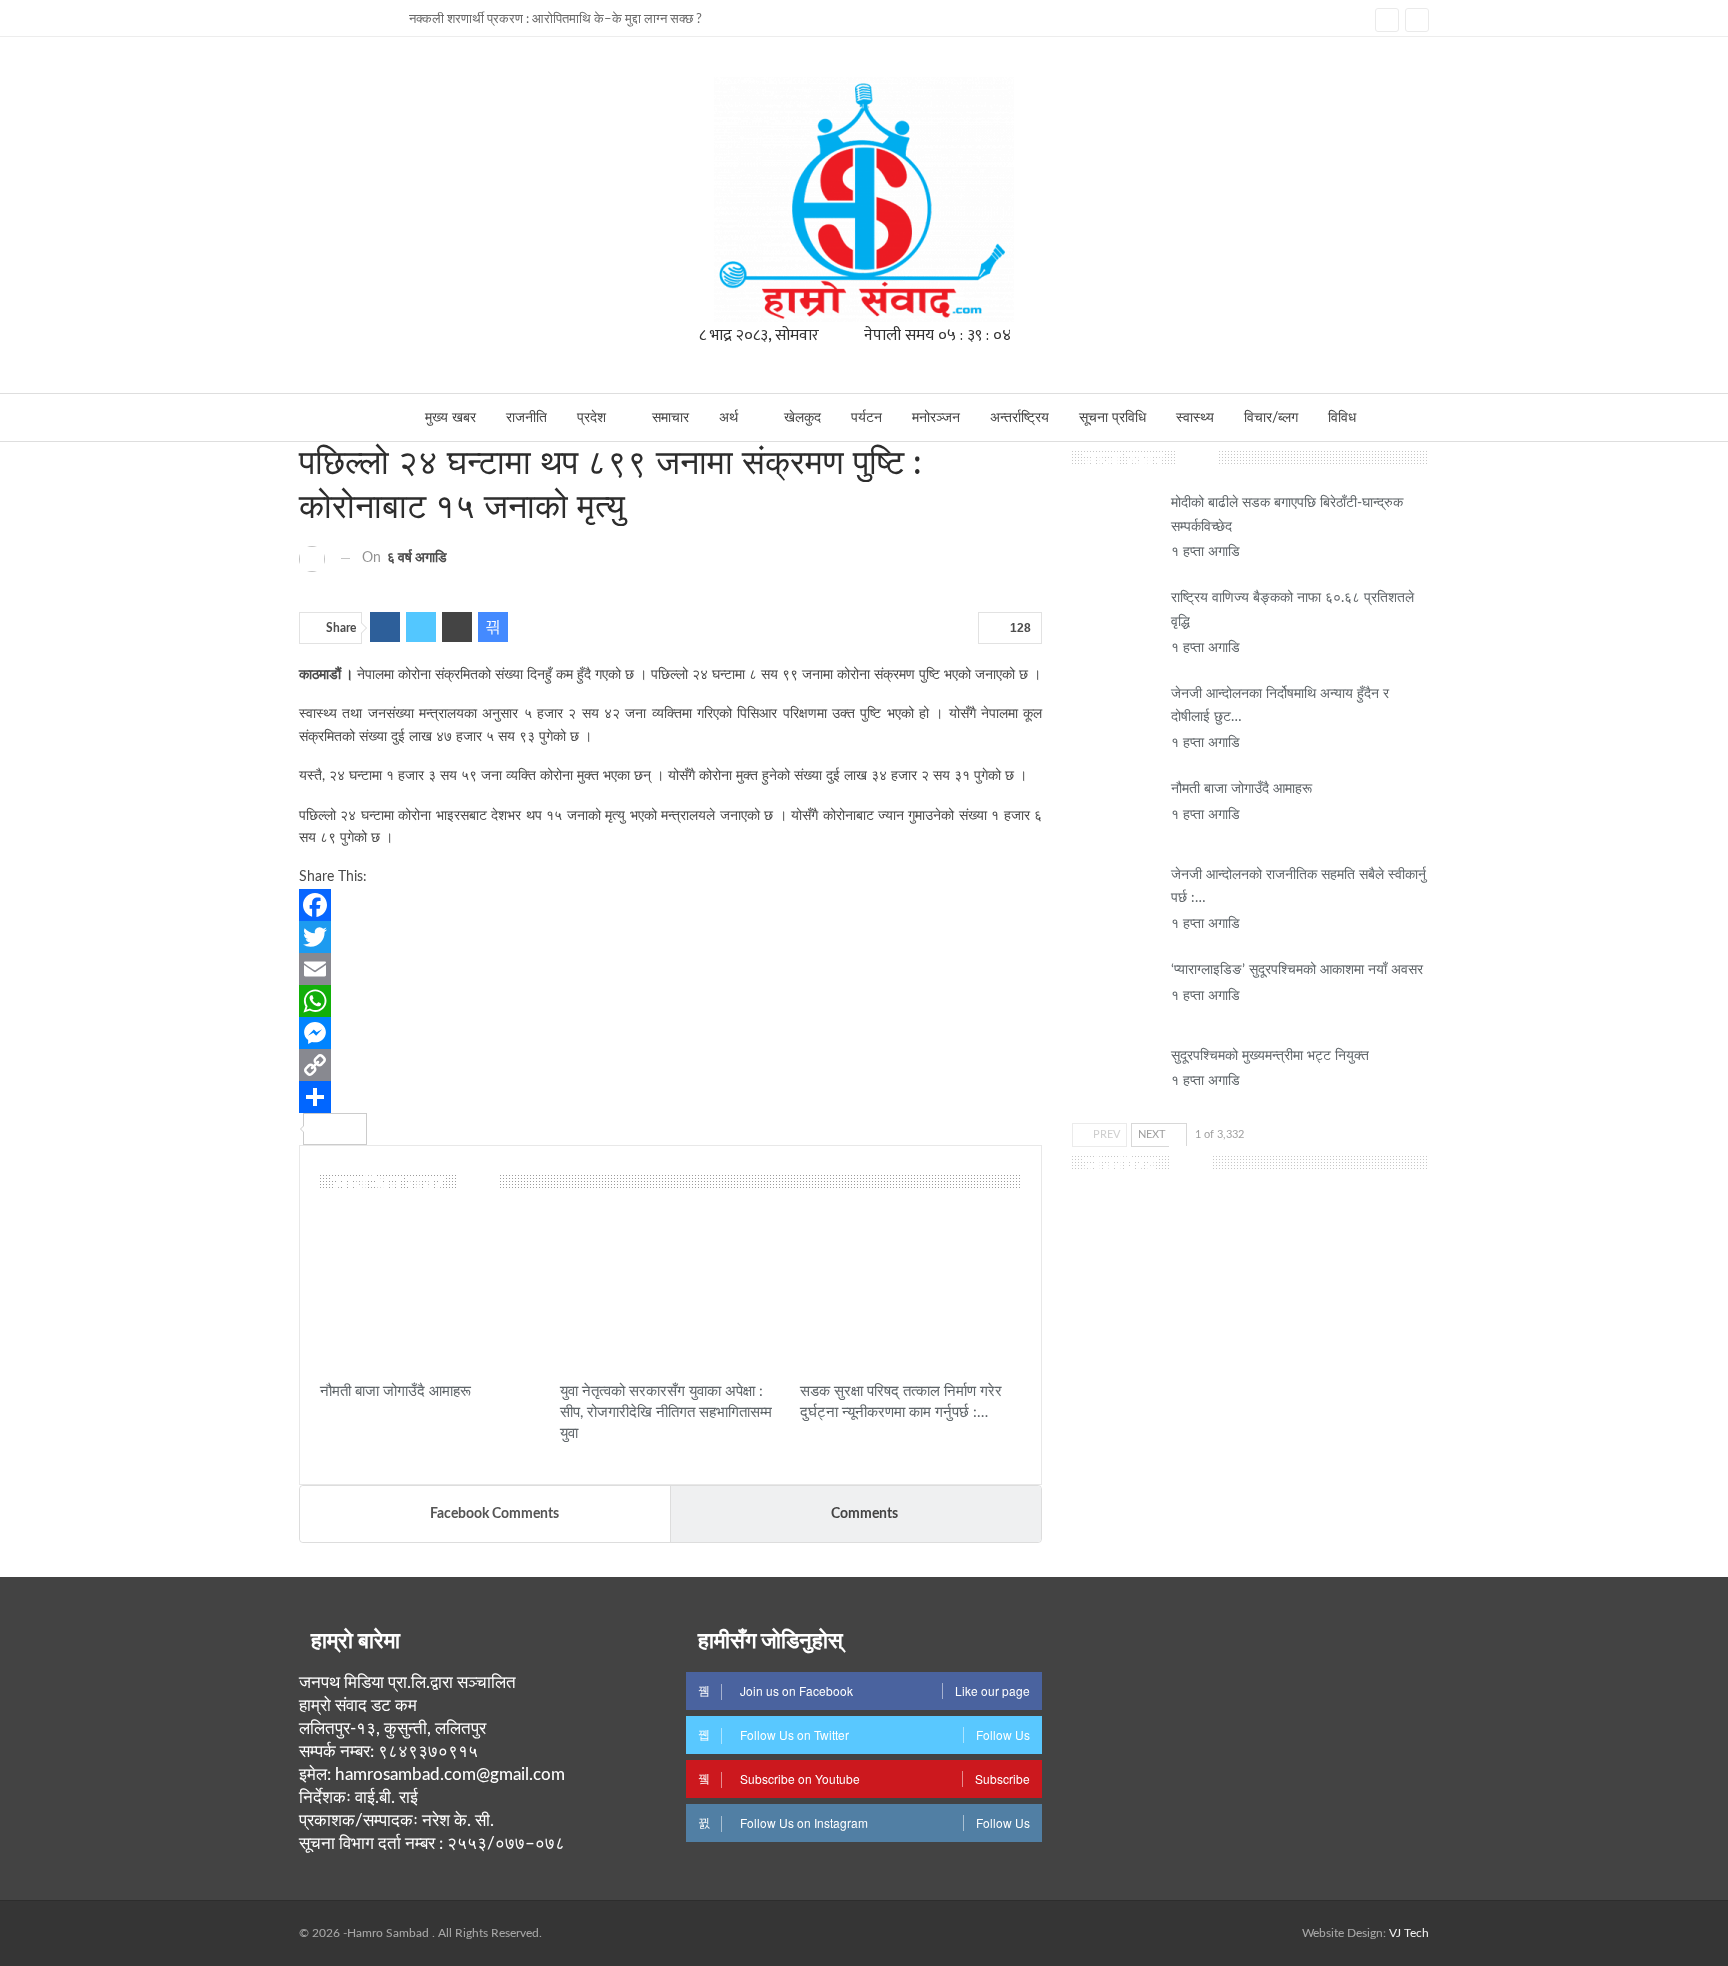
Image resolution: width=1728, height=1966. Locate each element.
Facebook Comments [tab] (494, 1514)
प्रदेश (591, 418)
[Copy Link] (670, 1065)
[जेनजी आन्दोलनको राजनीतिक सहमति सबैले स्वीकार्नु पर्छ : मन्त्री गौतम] (1115, 896)
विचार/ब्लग (1271, 418)
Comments (864, 1514)
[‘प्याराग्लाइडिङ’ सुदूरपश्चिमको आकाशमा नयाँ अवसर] (1115, 991)
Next (1153, 1134)
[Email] (670, 969)
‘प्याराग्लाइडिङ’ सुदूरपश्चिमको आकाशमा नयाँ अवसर (1297, 970)
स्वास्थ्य (1195, 418)
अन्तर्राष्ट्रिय (1019, 418)
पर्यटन (866, 418)
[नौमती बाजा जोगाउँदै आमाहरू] (431, 1293)
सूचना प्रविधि (1112, 418)
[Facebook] (670, 905)
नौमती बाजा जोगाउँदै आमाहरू (1241, 789)
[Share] (670, 1097)
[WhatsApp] (670, 1001)
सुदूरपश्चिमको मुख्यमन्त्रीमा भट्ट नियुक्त (1270, 1056)
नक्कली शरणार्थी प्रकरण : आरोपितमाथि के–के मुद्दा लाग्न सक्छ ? (555, 19)
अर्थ (728, 418)
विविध (1342, 418)
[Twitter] (670, 937)
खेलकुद (802, 418)
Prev (1105, 1134)
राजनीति (526, 418)
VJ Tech (1409, 1933)
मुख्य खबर (450, 418)
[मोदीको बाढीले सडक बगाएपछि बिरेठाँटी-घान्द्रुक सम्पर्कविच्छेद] (1115, 524)
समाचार (670, 418)
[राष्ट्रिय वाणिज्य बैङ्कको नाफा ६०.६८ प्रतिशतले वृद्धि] (1115, 619)
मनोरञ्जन (936, 418)
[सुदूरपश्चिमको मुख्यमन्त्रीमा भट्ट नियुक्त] (1115, 1077)
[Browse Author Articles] (312, 558)
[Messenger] (670, 1033)
